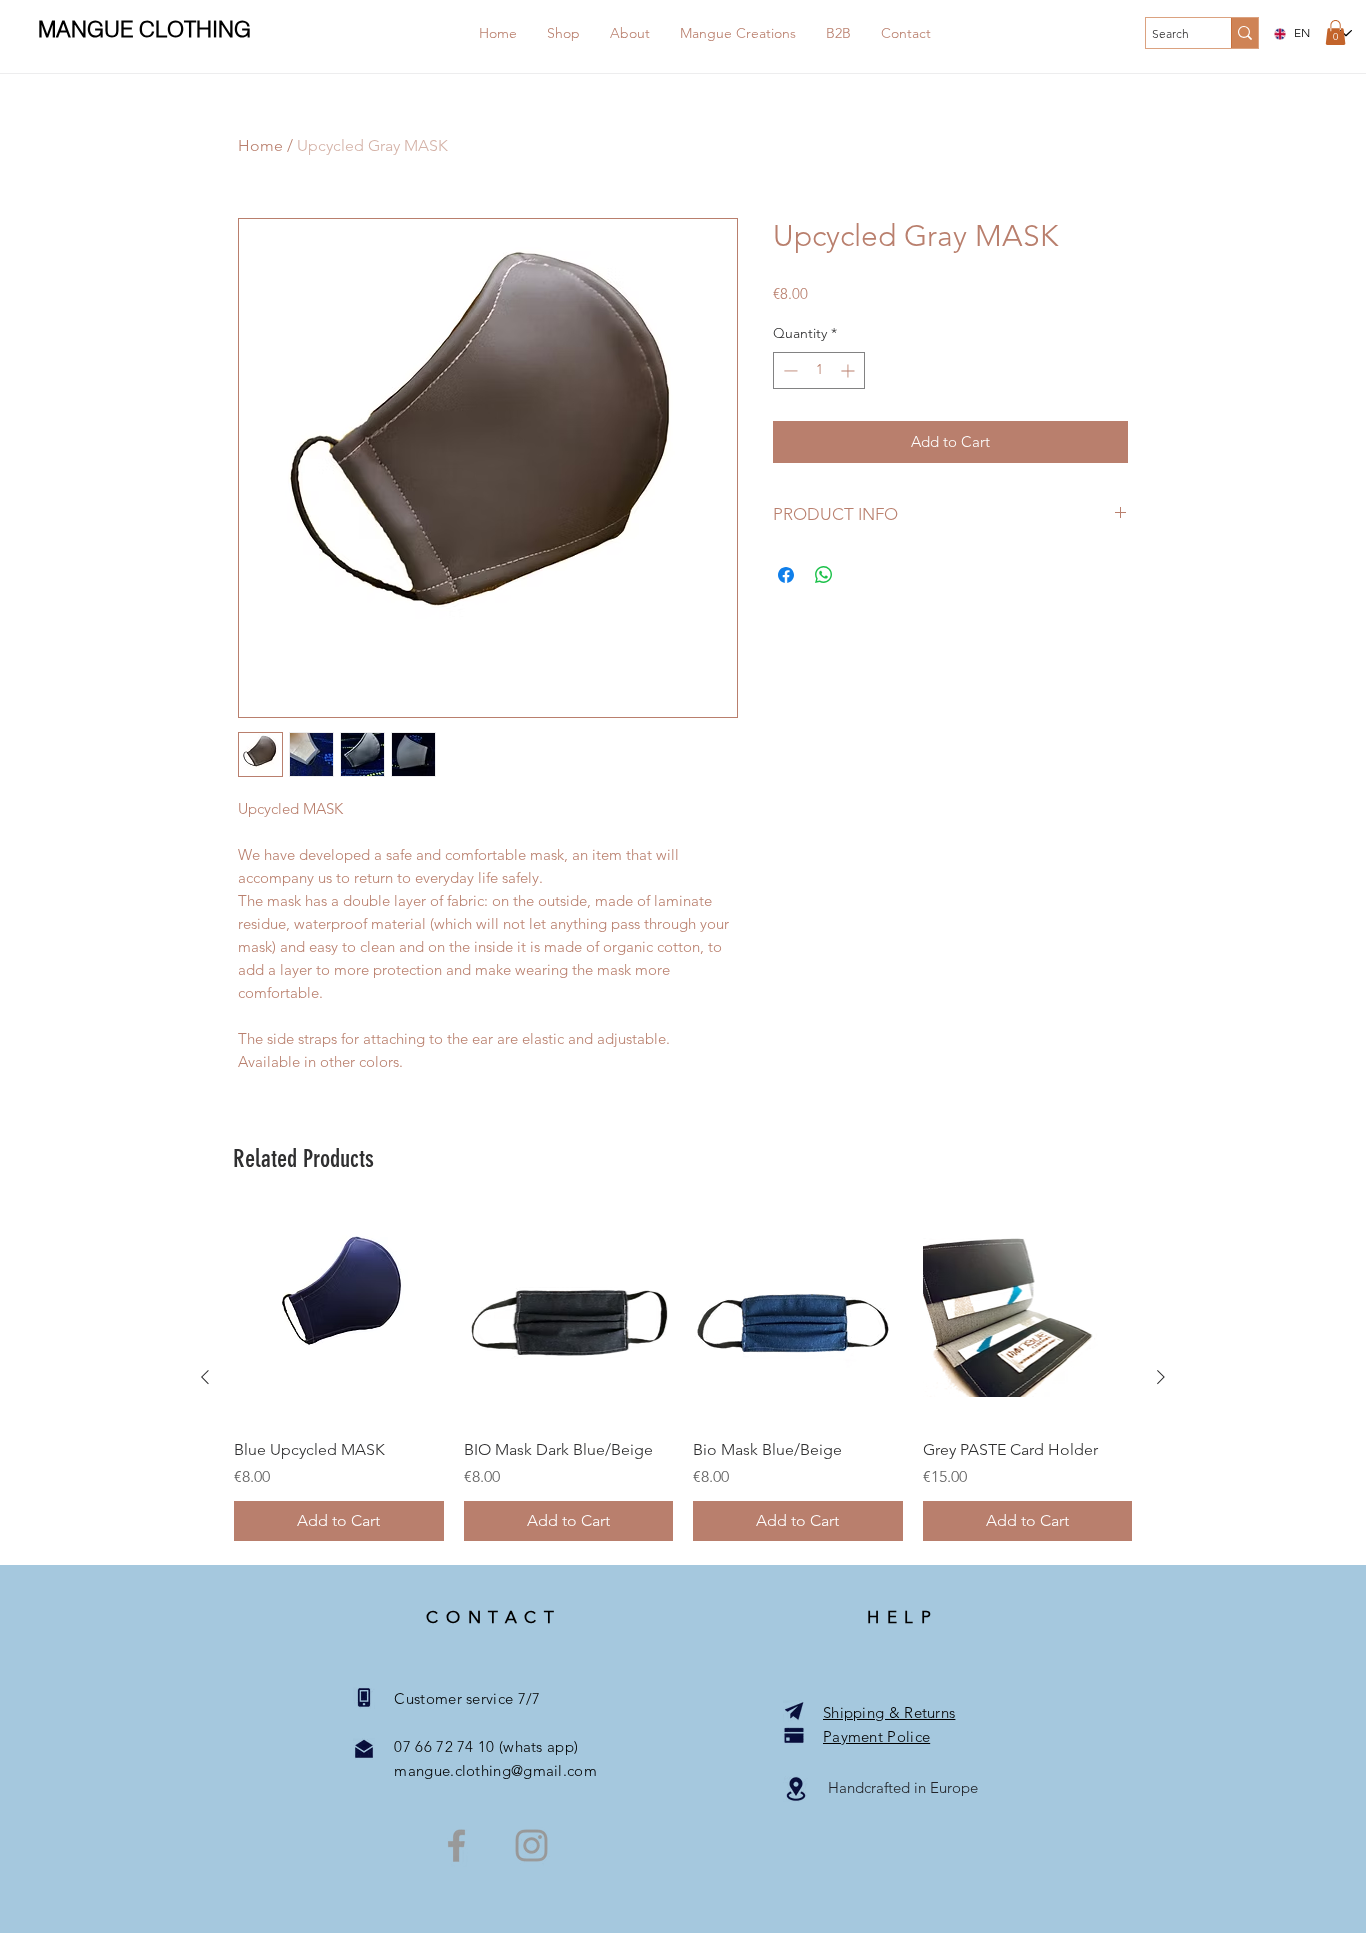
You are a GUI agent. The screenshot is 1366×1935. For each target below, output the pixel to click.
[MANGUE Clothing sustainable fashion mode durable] (456, 1845)
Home (260, 145)
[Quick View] (339, 1318)
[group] (683, 1377)
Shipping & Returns (889, 1712)
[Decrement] (788, 370)
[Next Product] (1161, 1377)
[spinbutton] (819, 370)
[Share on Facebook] (786, 575)
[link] (1335, 32)
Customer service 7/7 (457, 1698)
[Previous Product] (205, 1377)
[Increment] (849, 370)
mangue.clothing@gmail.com (485, 1770)
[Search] (1244, 33)
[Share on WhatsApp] (824, 575)
